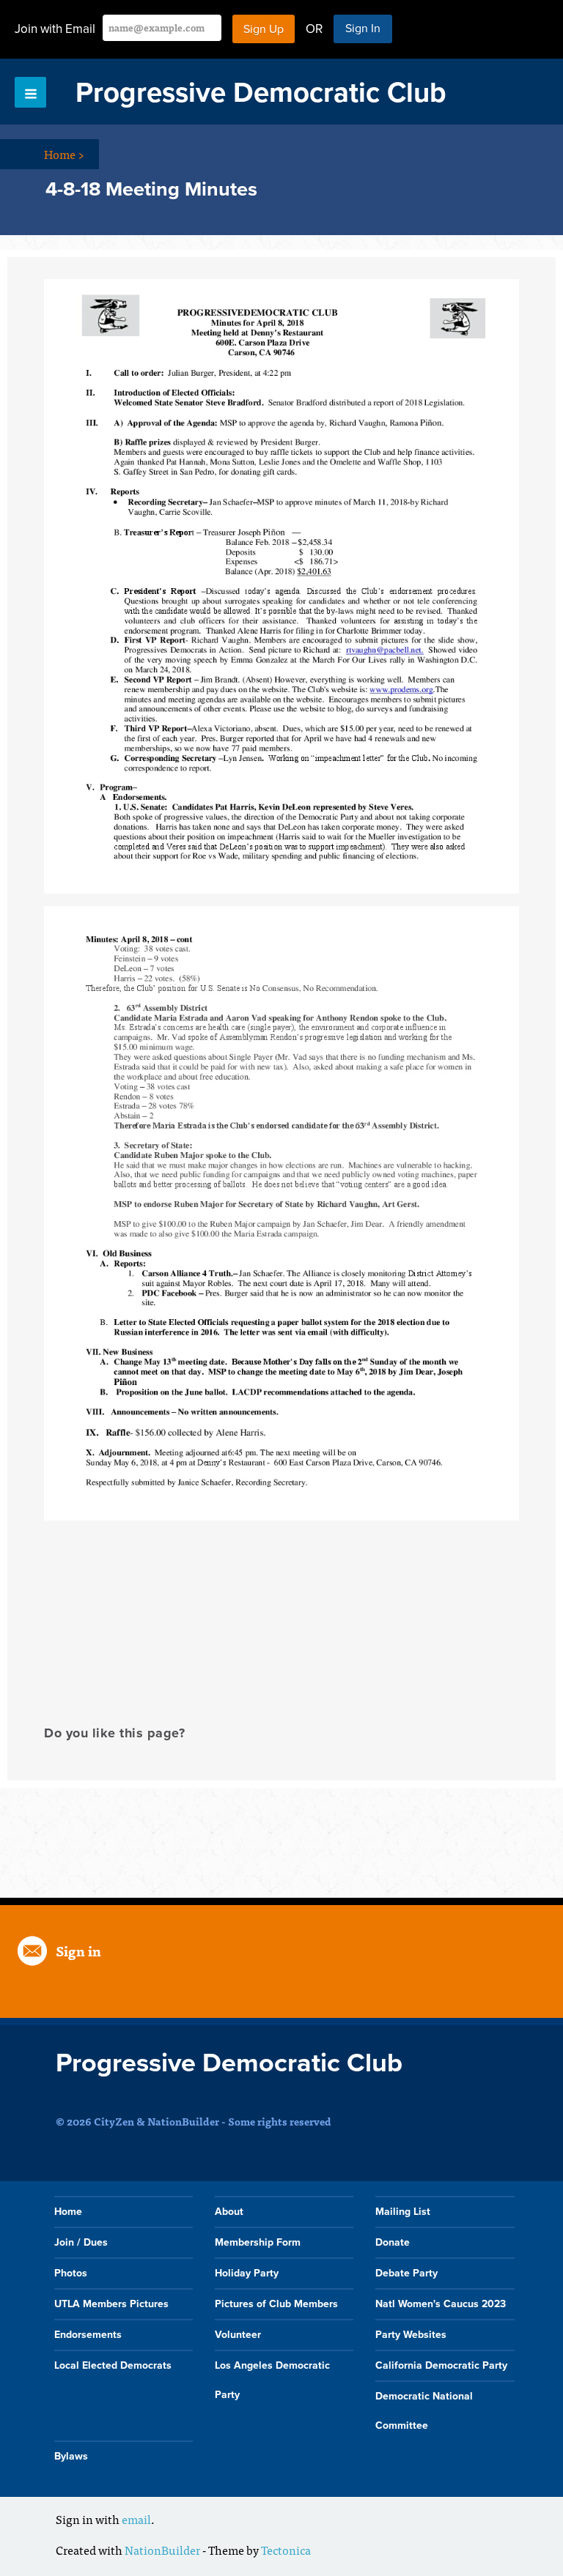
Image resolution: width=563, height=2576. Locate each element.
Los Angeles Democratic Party (272, 2380)
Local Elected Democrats (113, 2365)
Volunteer (238, 2335)
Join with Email (55, 29)
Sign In (363, 29)
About (229, 2212)
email (136, 2519)
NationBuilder (162, 2550)
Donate (393, 2242)
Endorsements (88, 2335)
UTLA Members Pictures (111, 2304)
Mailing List (403, 2212)
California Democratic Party (441, 2365)
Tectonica (286, 2550)
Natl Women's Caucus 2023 (441, 2304)
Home (64, 154)
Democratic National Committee (424, 2411)
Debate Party (406, 2273)
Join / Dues (81, 2242)
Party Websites (411, 2335)
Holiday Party (247, 2273)
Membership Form (258, 2242)
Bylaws (71, 2456)
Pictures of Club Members (276, 2304)
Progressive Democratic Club (261, 93)
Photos (71, 2273)
